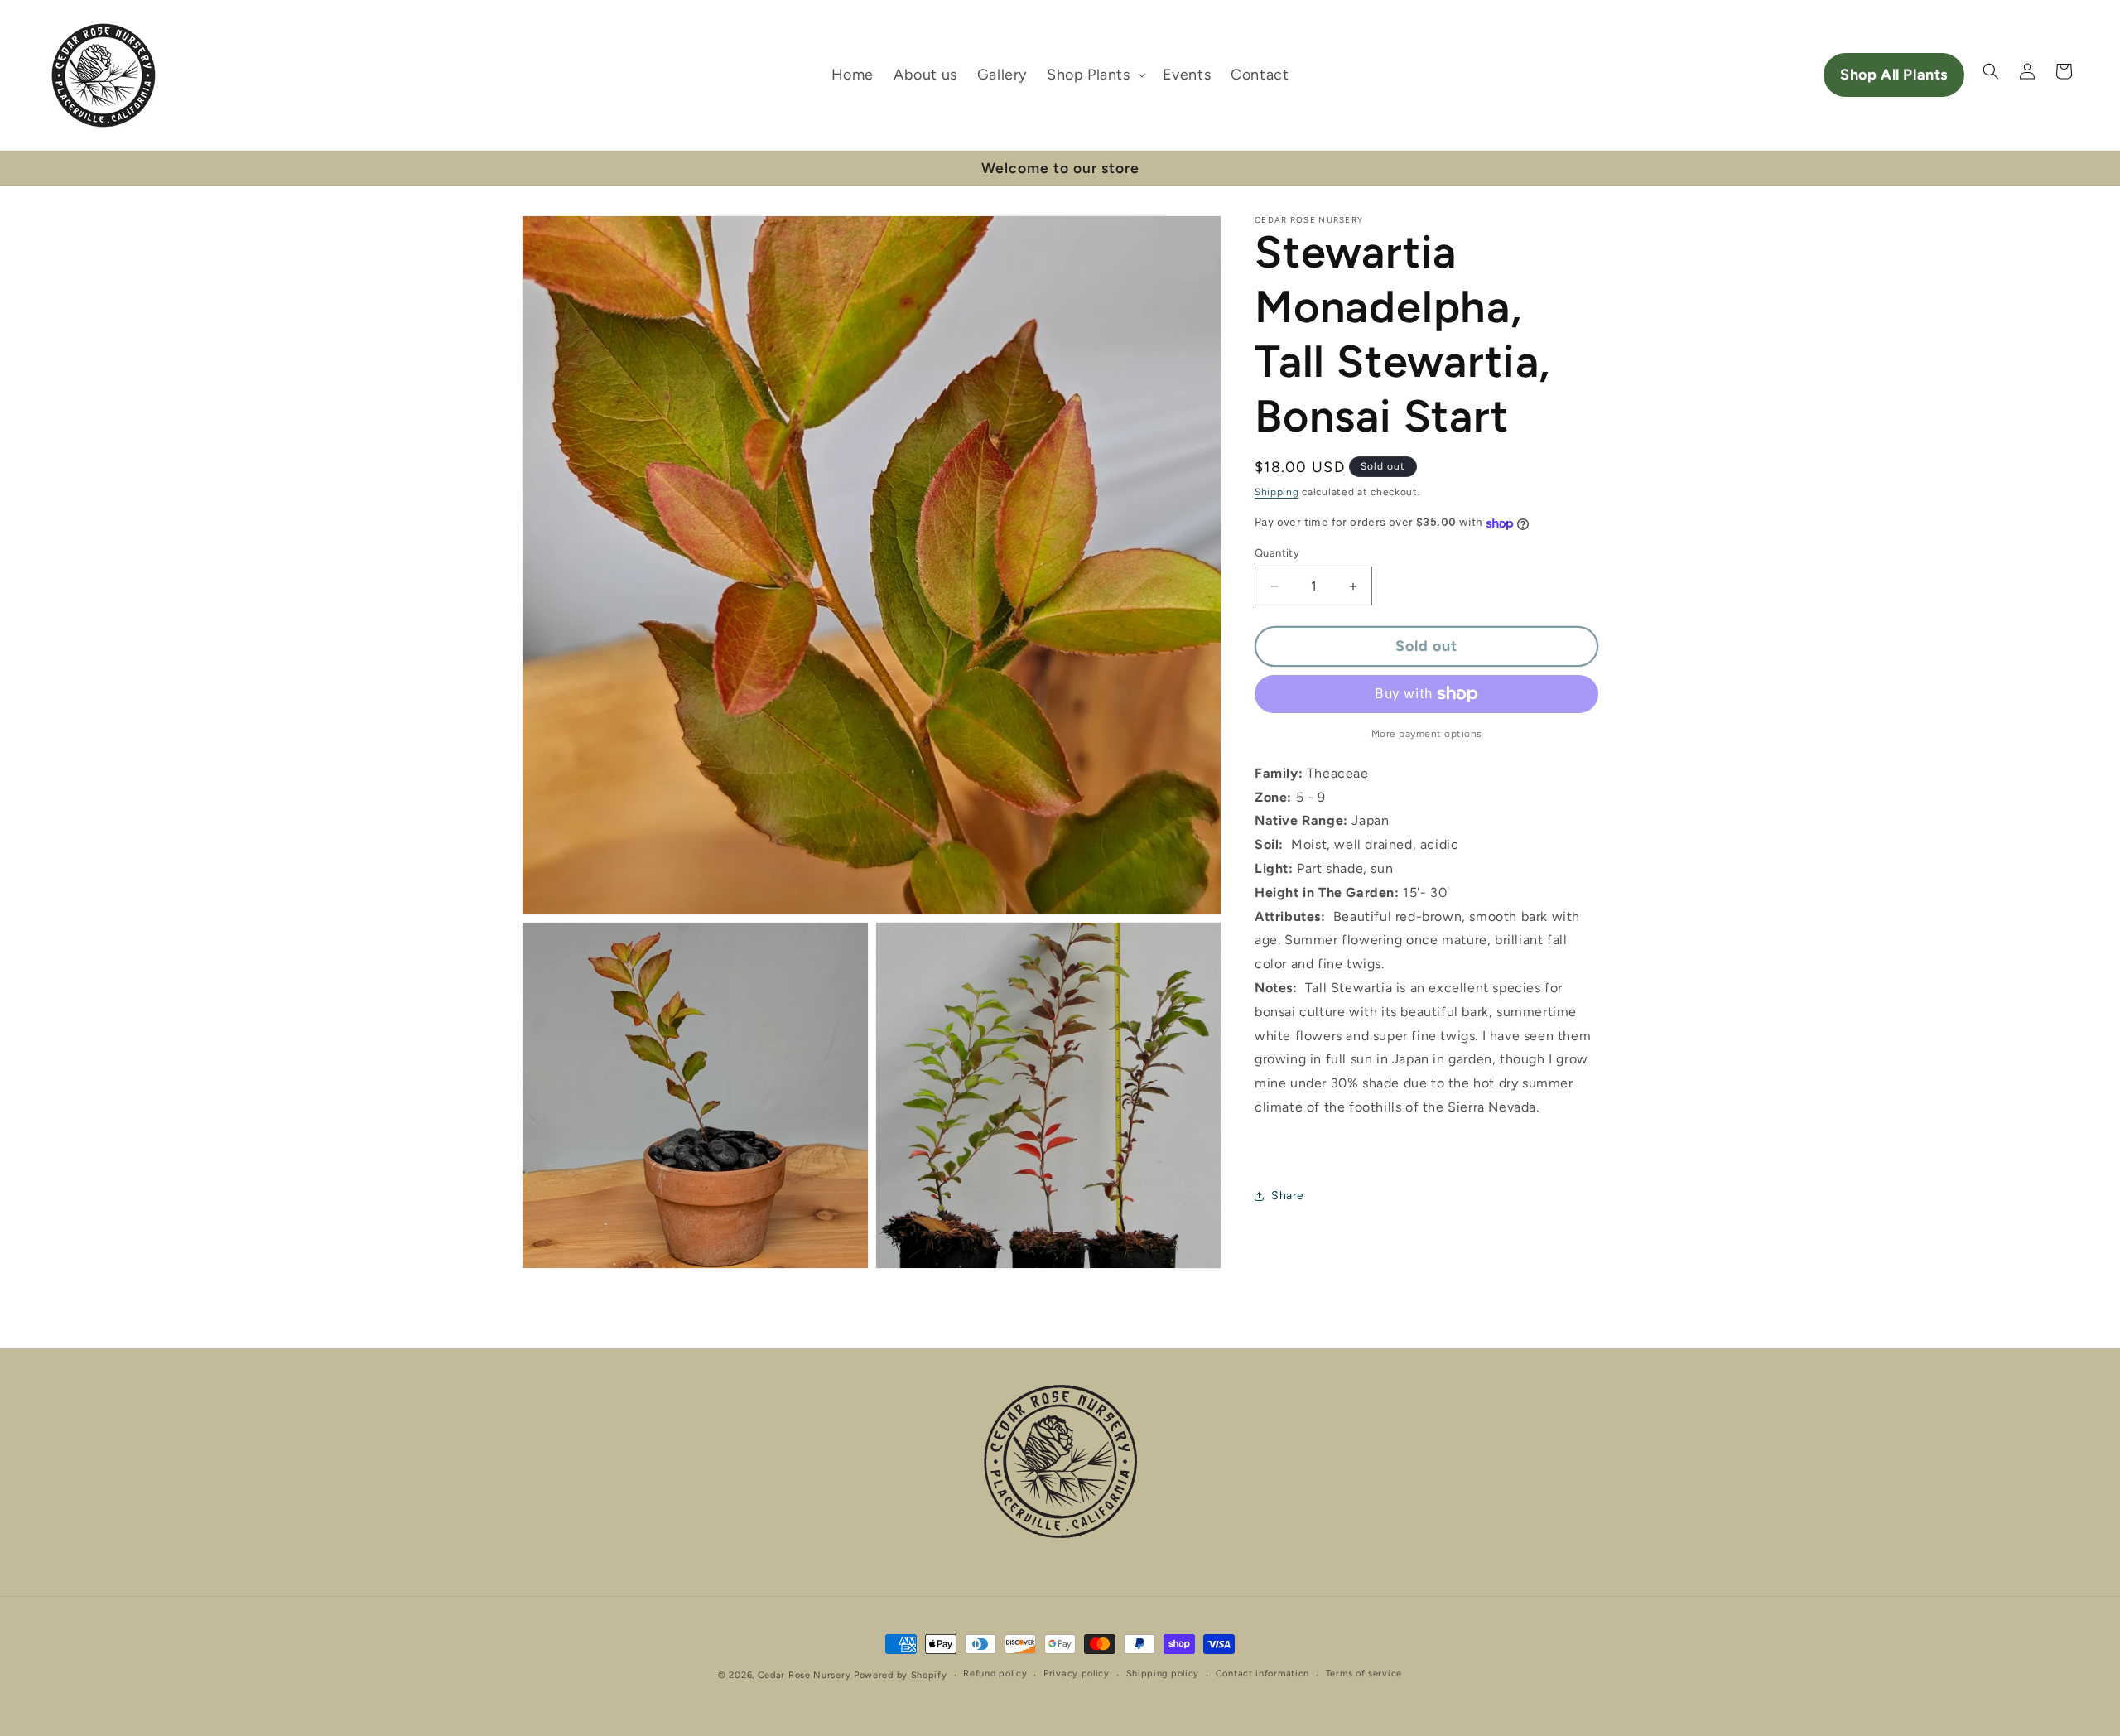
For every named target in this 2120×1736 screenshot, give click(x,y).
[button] (1095, 75)
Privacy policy (1077, 1673)
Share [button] (1288, 1196)
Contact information (1262, 1673)
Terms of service (1364, 1673)
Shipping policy (1163, 1673)
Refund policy (995, 1673)
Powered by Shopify (901, 1675)
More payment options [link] (1427, 734)
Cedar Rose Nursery (805, 1675)
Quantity (1277, 554)
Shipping (1277, 492)
